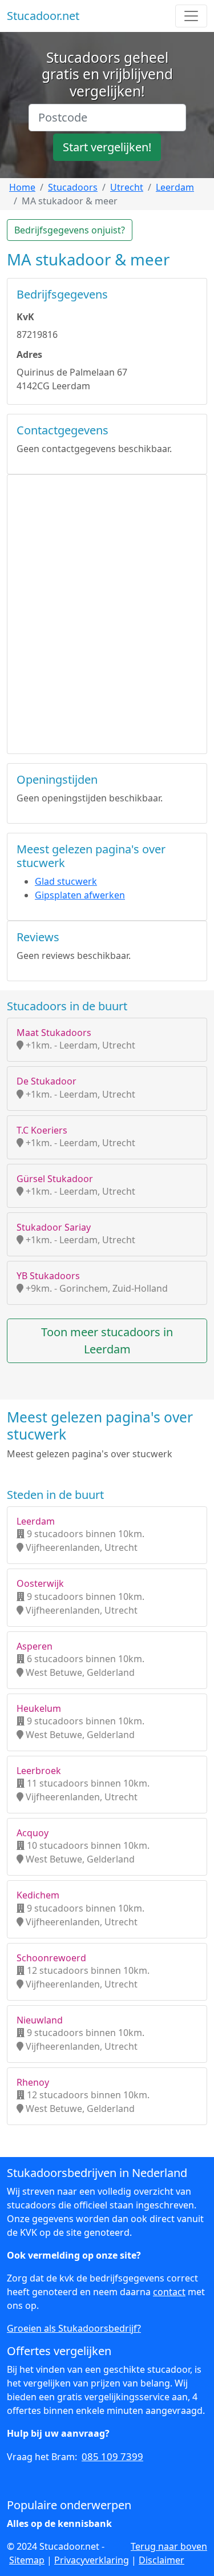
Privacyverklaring (92, 2560)
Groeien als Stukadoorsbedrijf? (74, 2328)
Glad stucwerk (66, 881)
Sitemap (27, 2560)
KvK (25, 317)
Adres (29, 354)
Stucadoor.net (43, 16)
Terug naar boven (169, 2546)
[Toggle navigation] (191, 16)
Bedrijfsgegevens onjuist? (70, 230)
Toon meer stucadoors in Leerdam (107, 1341)
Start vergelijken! (107, 147)
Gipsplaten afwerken (80, 895)
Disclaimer (161, 2560)
